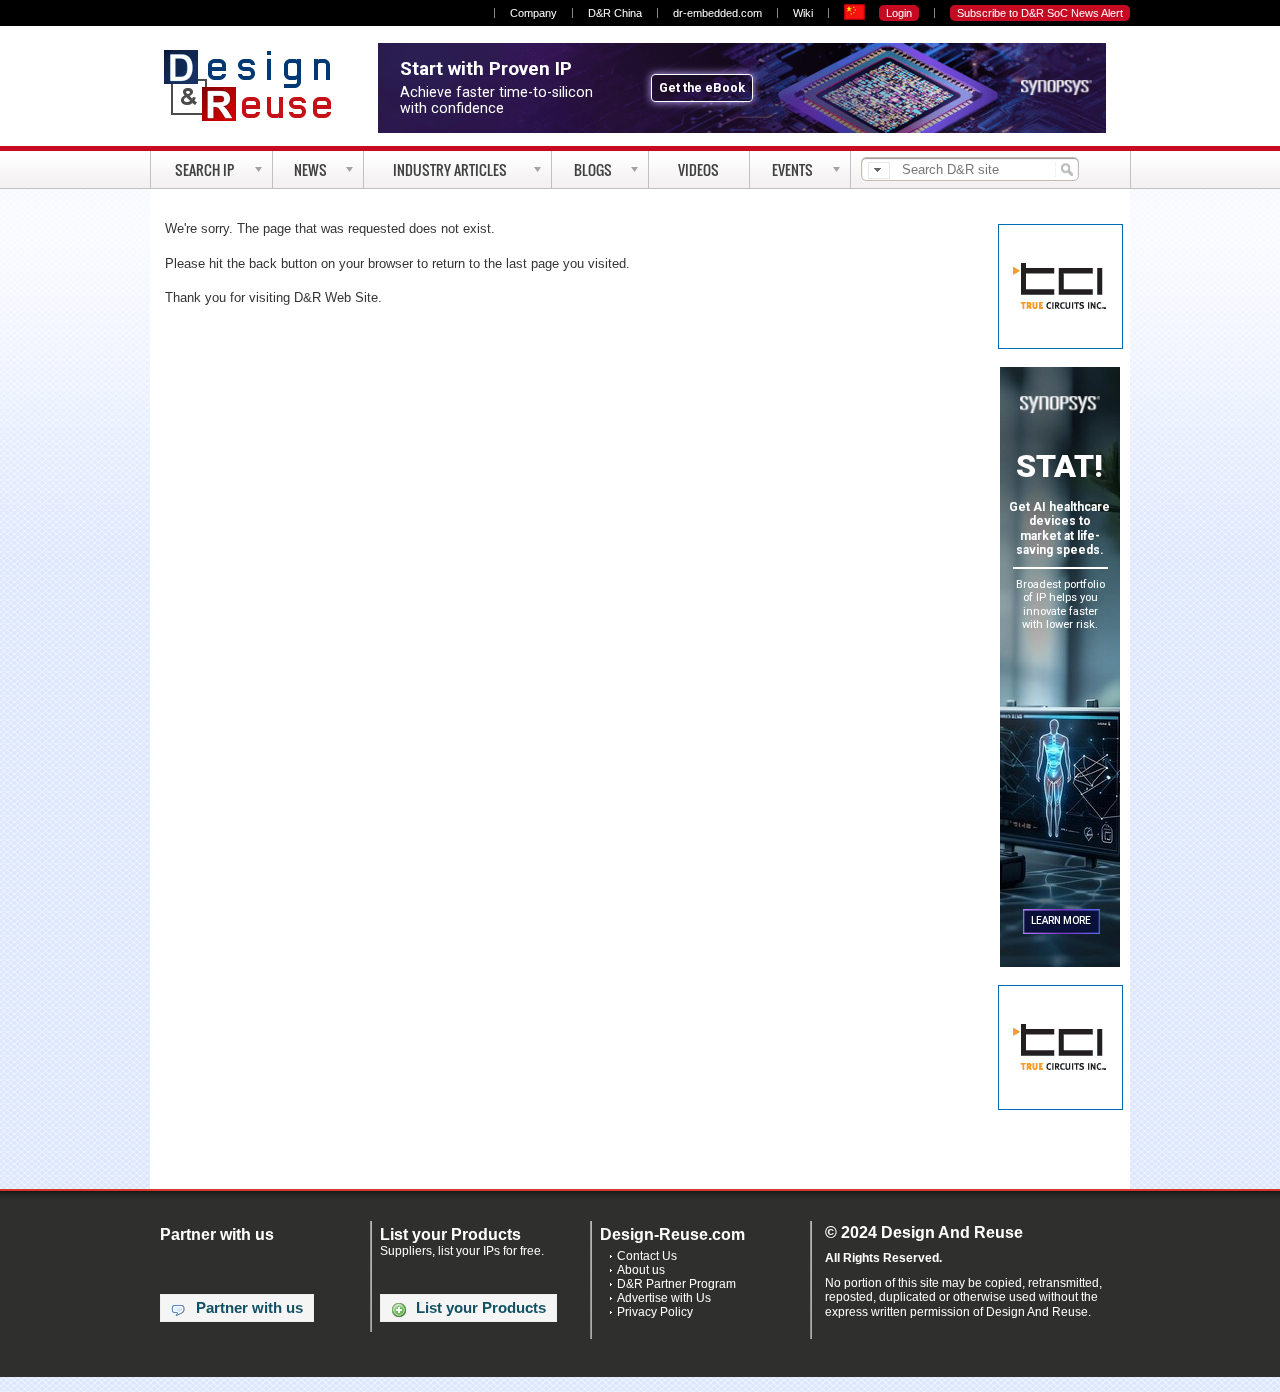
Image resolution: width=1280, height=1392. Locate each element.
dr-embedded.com (717, 13)
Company (533, 13)
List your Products (481, 1308)
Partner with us (249, 1308)
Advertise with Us (664, 1298)
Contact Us (647, 1256)
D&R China (615, 13)
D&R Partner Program (676, 1284)
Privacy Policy (655, 1312)
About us (641, 1270)
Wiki (803, 13)
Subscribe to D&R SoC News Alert (1040, 13)
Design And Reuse (257, 85)
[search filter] (879, 170)
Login (899, 13)
